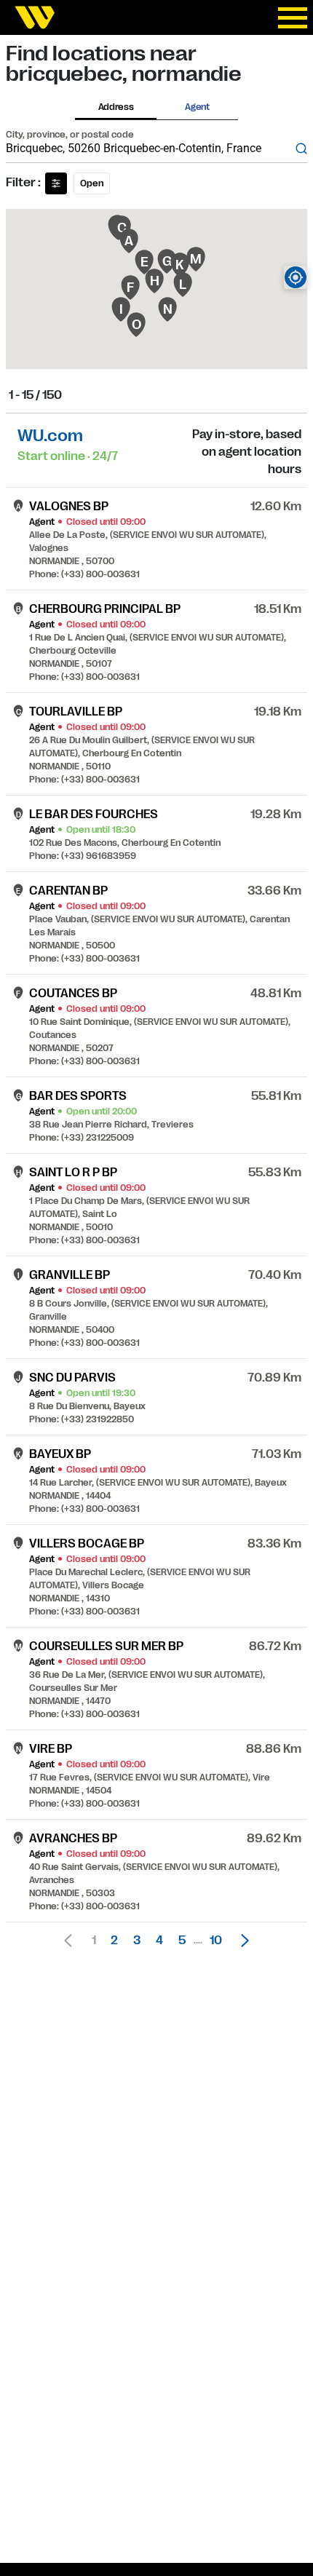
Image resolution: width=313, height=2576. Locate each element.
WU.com (50, 436)
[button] (241, 1941)
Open (92, 183)
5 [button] (182, 1941)
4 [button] (159, 1941)
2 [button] (114, 1941)
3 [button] (137, 1941)
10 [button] (216, 1941)
